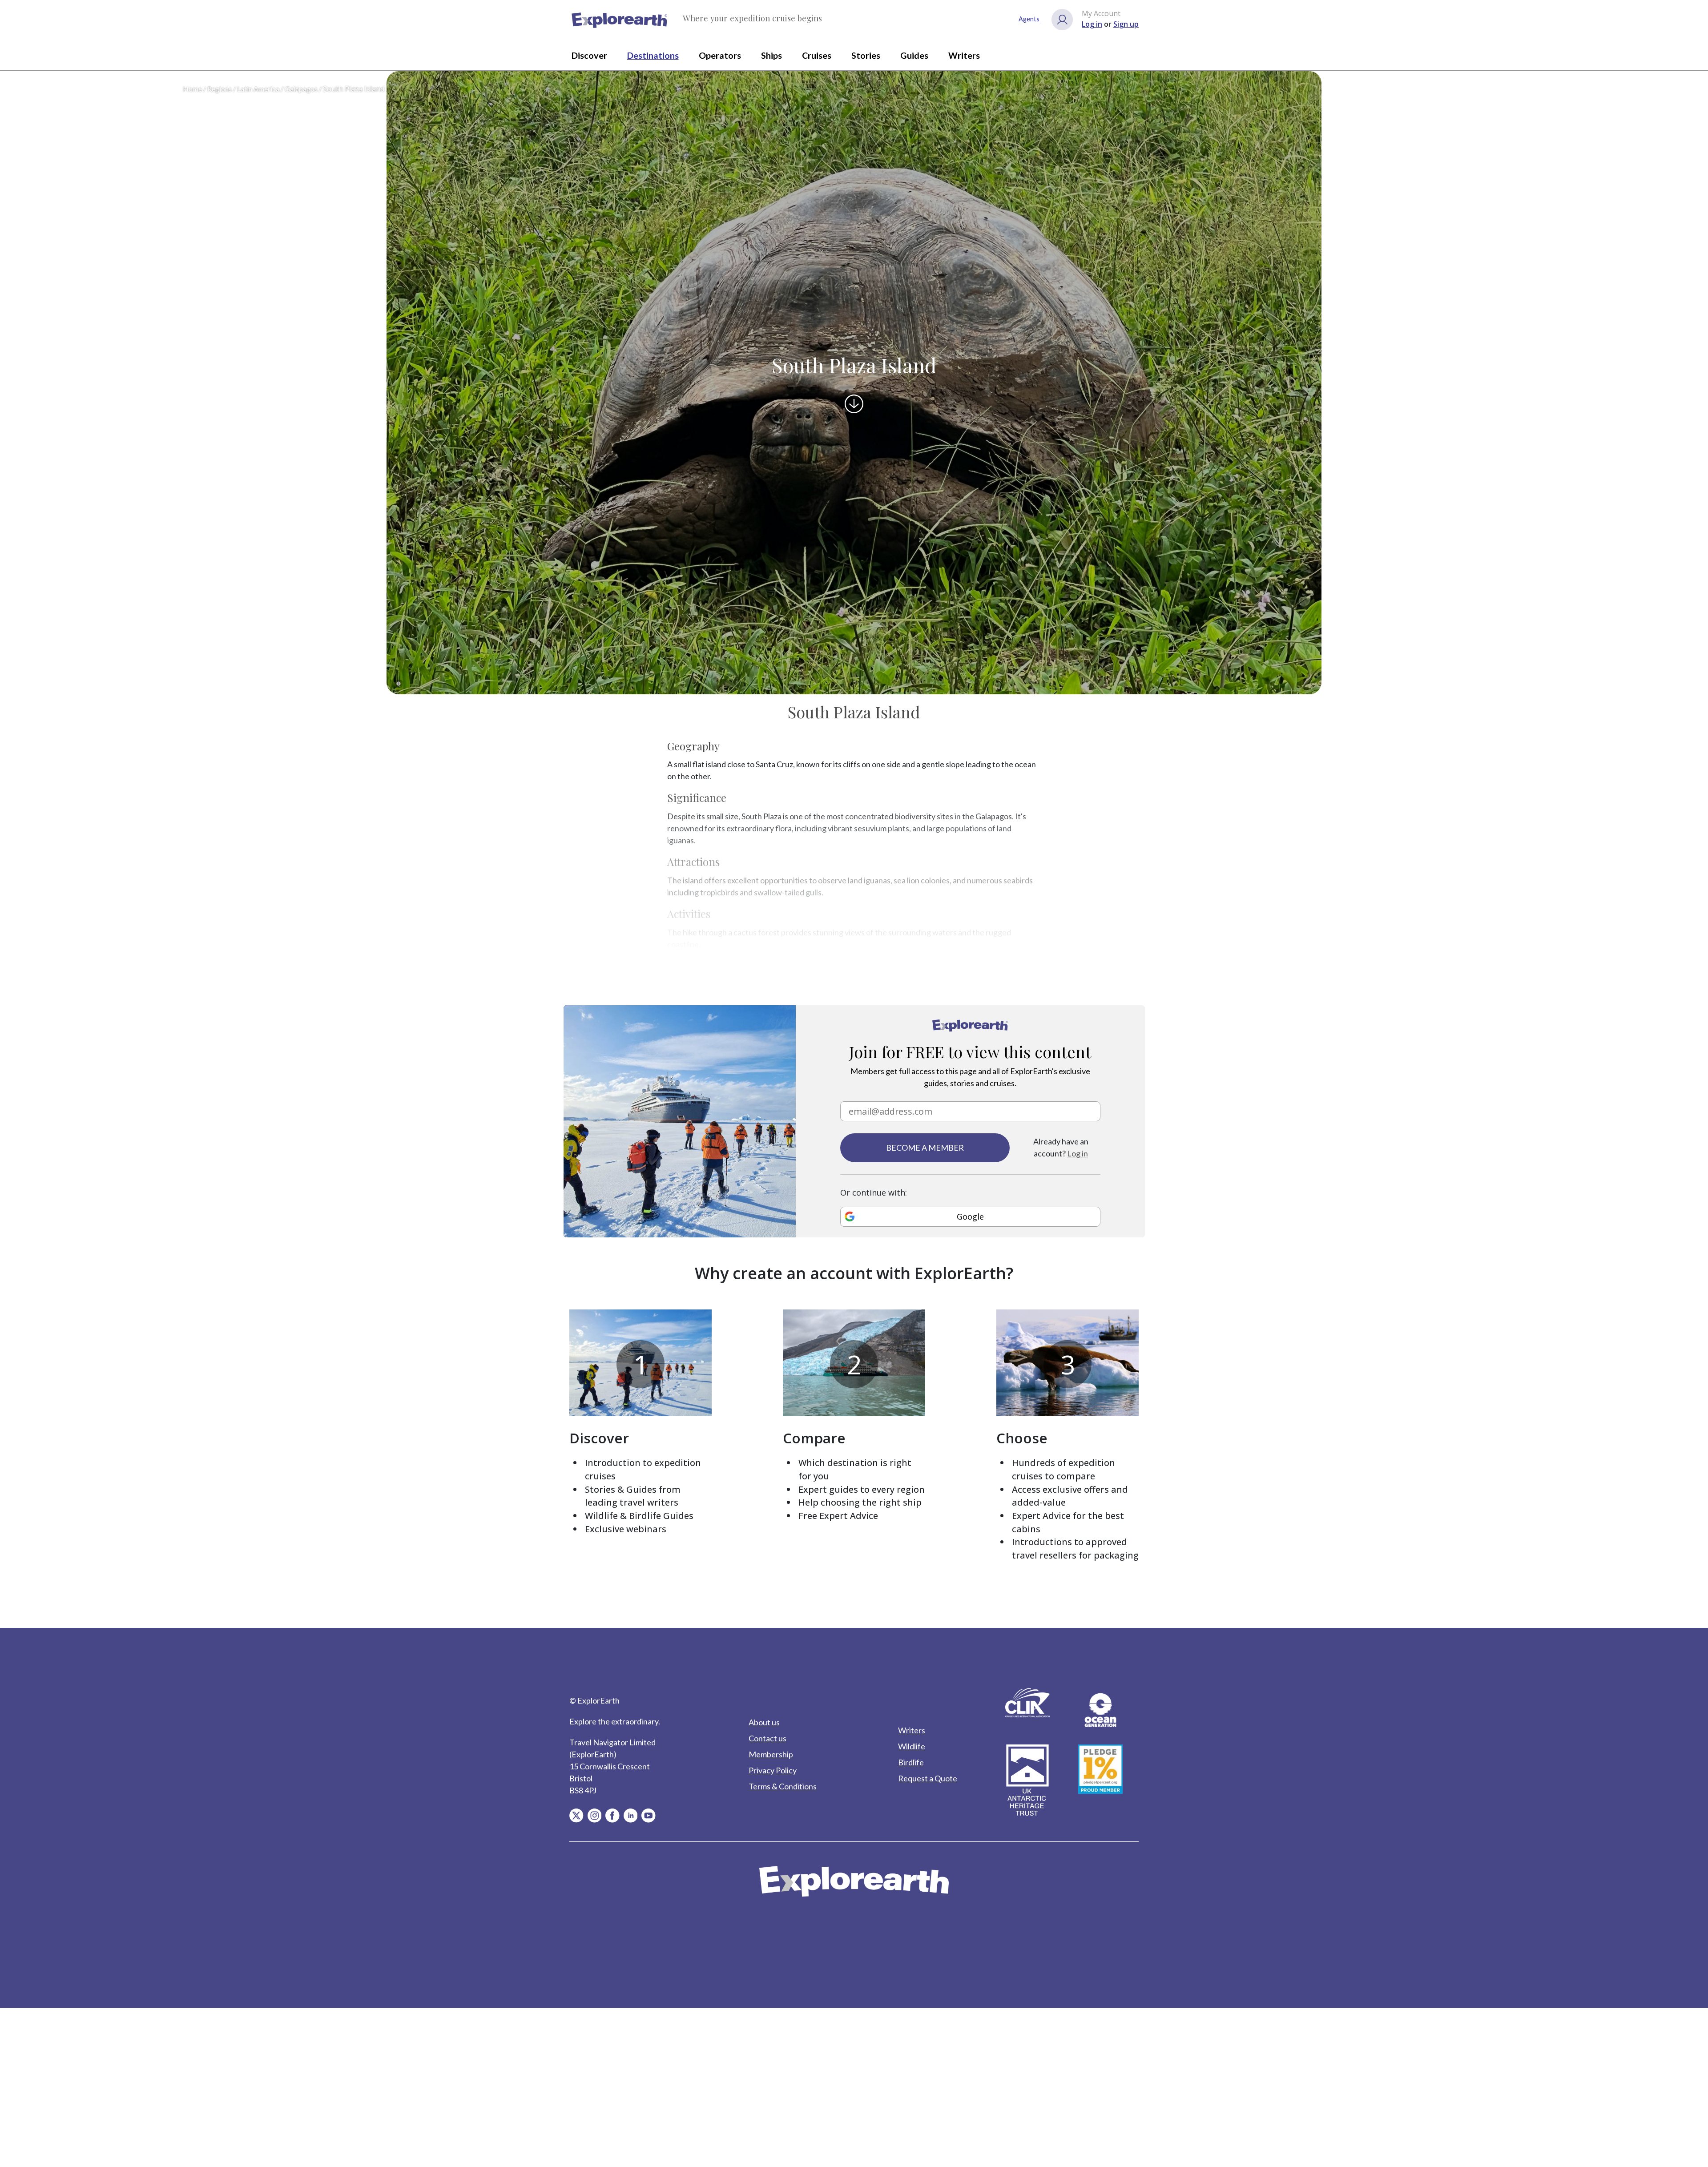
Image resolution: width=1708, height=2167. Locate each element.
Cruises (817, 55)
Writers (964, 55)
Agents (1029, 19)
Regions (220, 89)
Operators (720, 55)
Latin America (258, 89)
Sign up (1126, 24)
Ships (771, 55)
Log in (1092, 24)
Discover (589, 55)
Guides (914, 55)
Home (192, 89)
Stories (866, 55)
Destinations (653, 55)
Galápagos (301, 89)
